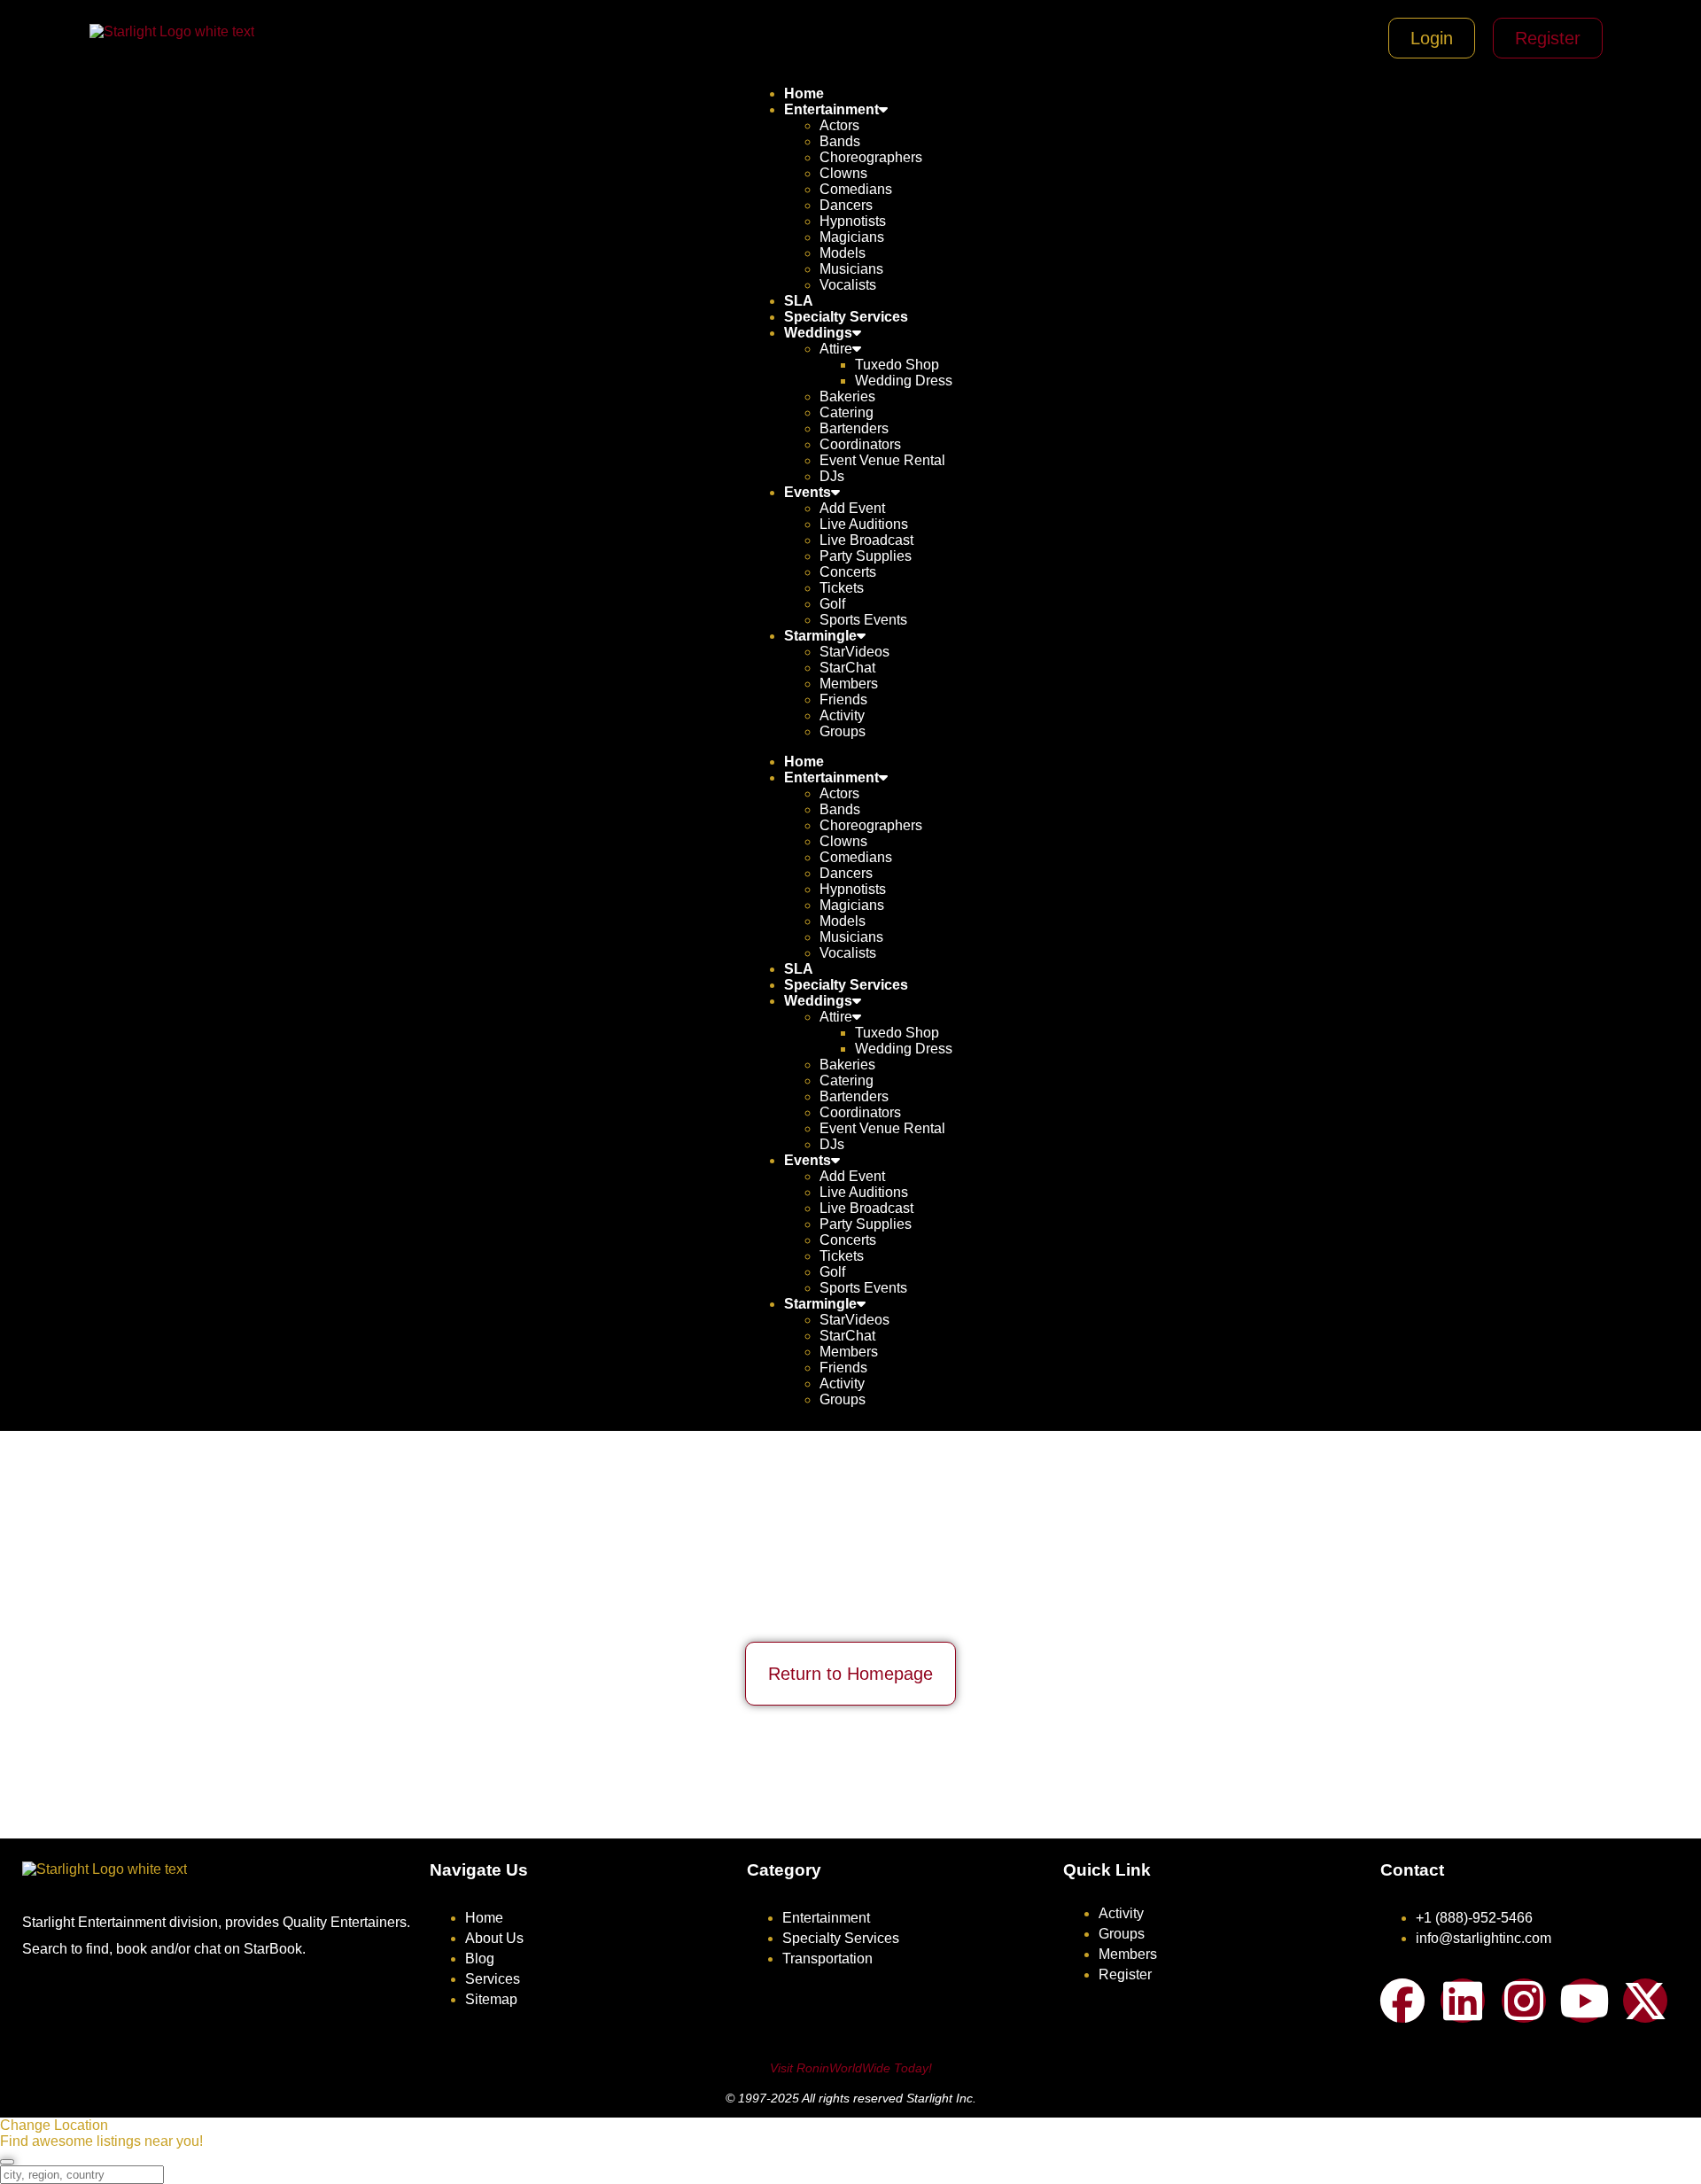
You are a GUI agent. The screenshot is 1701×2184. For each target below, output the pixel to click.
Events (808, 492)
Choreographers (871, 157)
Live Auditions (864, 524)
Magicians (852, 237)
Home (804, 93)
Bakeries (847, 396)
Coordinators (860, 444)
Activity (842, 715)
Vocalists (848, 285)
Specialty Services (846, 317)
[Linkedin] (1463, 2001)
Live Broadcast (866, 540)
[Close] (7, 2162)
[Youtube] (1584, 2001)
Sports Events (863, 620)
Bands (840, 141)
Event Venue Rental (882, 460)
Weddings (818, 333)
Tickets (842, 588)
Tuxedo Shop (897, 365)
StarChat (847, 668)
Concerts (848, 572)
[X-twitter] (1645, 2001)
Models (843, 253)
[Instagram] (1524, 2001)
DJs (832, 476)
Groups (843, 731)
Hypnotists (853, 221)
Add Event (852, 508)
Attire (836, 349)
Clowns (843, 173)
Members (849, 684)
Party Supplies (866, 556)
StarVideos (854, 652)
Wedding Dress (904, 381)
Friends (843, 700)
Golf (832, 604)
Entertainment (831, 109)
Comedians (856, 189)
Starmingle (820, 636)
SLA (799, 301)
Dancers (846, 205)
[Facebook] (1402, 2001)
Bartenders (854, 428)
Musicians (851, 269)
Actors (839, 125)
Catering (847, 412)
